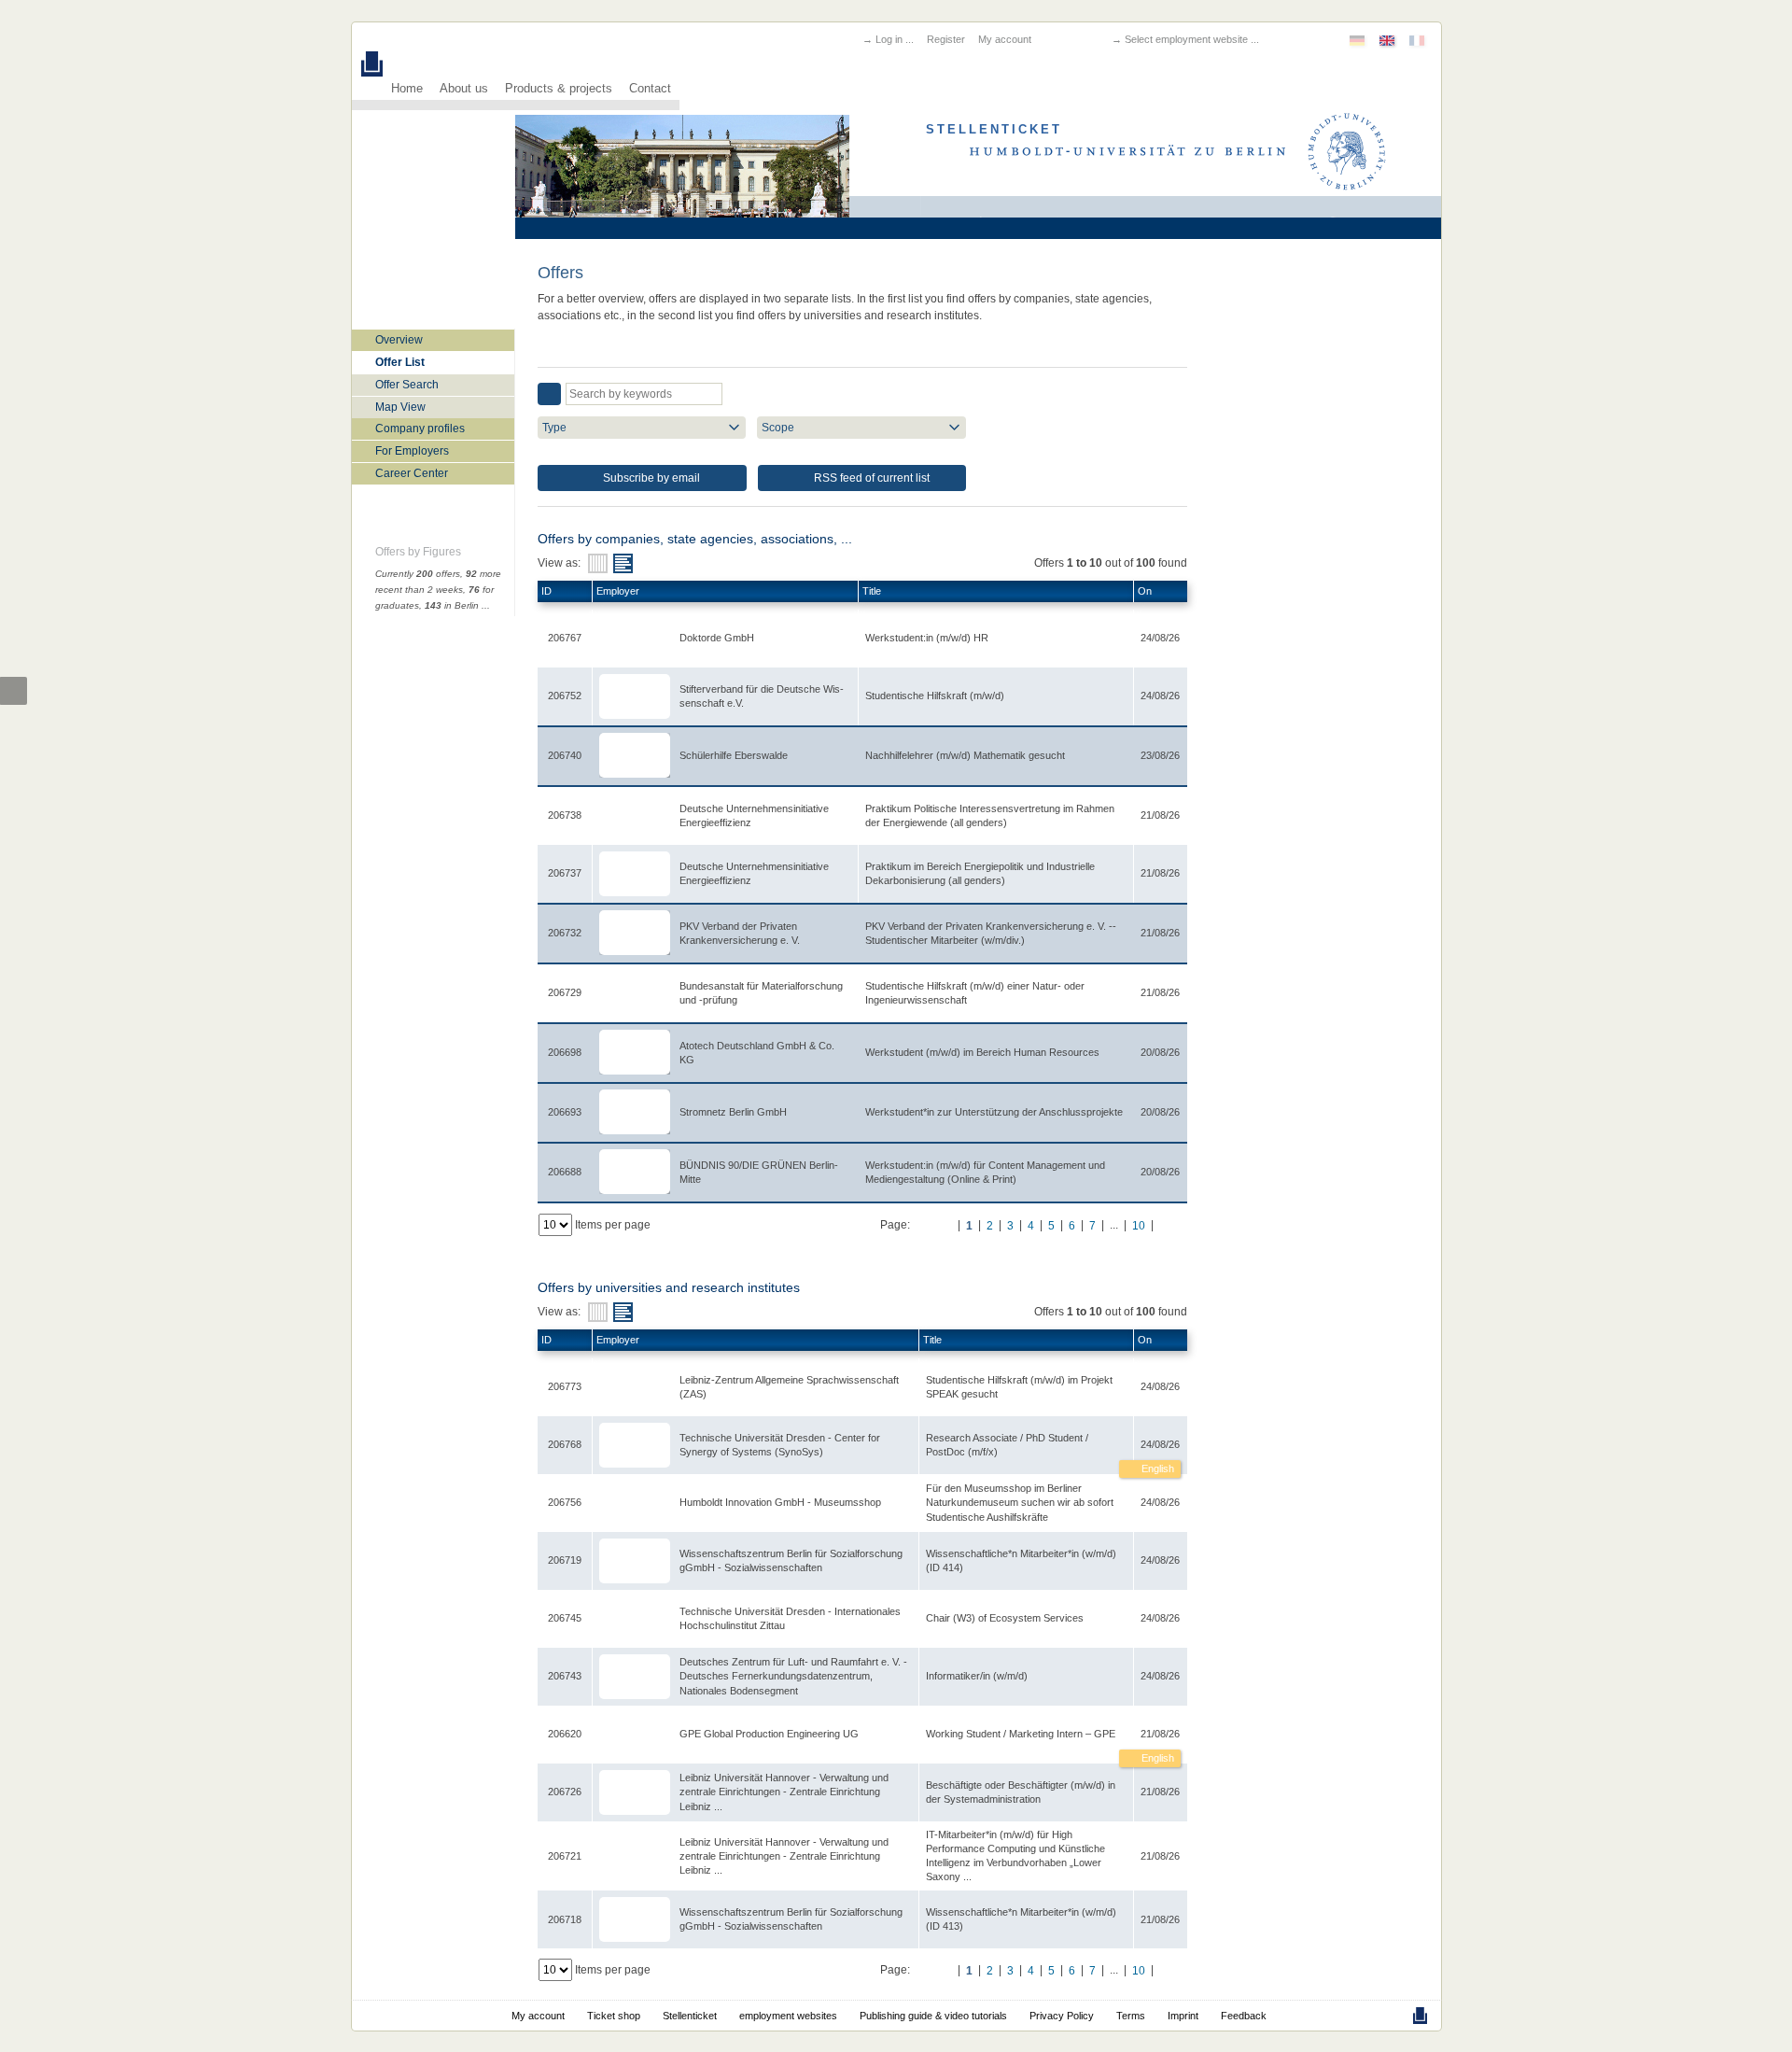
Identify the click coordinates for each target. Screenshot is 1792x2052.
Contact (650, 89)
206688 (565, 1172)
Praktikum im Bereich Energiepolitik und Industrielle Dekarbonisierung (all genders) (980, 873)
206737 (565, 873)
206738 (565, 815)
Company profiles (420, 429)
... (486, 605)
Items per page (613, 1225)
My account (1005, 39)
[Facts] (598, 563)
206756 (565, 1502)
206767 (565, 638)
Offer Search (407, 385)
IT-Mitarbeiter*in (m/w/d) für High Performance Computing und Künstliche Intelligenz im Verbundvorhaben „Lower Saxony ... (1015, 1855)
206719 (565, 1560)
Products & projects (559, 89)
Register (946, 39)
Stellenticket (690, 2016)
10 (1139, 1226)
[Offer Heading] (623, 563)
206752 (565, 696)
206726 (565, 1792)
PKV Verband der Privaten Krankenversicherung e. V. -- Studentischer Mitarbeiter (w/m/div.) (991, 933)
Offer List (400, 362)
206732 (565, 933)
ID (546, 591)
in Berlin (452, 605)
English (1156, 1469)
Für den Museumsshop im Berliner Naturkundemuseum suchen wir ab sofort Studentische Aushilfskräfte (1020, 1502)
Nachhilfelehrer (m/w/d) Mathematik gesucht (965, 755)
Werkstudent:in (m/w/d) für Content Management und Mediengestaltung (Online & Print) (985, 1172)
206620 (565, 1734)
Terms (1131, 2016)
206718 (565, 1919)
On (1145, 591)
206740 (565, 755)
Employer (618, 591)
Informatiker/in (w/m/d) (977, 1676)
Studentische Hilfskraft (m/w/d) (935, 696)
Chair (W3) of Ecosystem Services (1005, 1618)
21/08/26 (1160, 1734)
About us (464, 89)
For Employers (412, 451)
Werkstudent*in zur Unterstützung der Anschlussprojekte (994, 1112)
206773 (565, 1386)
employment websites (788, 2016)
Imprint (1183, 2016)
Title (872, 591)
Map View (400, 407)
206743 (565, 1676)
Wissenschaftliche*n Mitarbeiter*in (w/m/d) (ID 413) (1021, 1919)
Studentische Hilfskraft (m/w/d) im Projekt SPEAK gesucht (1019, 1387)
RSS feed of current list (870, 478)
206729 (565, 992)
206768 (565, 1444)
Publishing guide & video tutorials (933, 2016)
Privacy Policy (1062, 2016)
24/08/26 (1160, 1444)
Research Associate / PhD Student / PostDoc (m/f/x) (1007, 1445)
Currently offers (418, 574)
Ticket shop (614, 2016)
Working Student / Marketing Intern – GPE (1021, 1734)
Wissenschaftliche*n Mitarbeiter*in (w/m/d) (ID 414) (1021, 1560)
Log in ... (895, 39)
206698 (565, 1052)
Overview (399, 340)
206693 (565, 1112)
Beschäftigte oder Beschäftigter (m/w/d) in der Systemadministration (1021, 1792)
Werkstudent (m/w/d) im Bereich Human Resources (982, 1052)
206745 (565, 1618)
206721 (565, 1856)
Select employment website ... (1192, 39)
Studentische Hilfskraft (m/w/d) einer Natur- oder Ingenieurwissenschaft (975, 993)
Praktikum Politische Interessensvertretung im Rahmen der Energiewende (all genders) (990, 815)
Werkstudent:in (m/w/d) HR (927, 638)
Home (407, 89)
